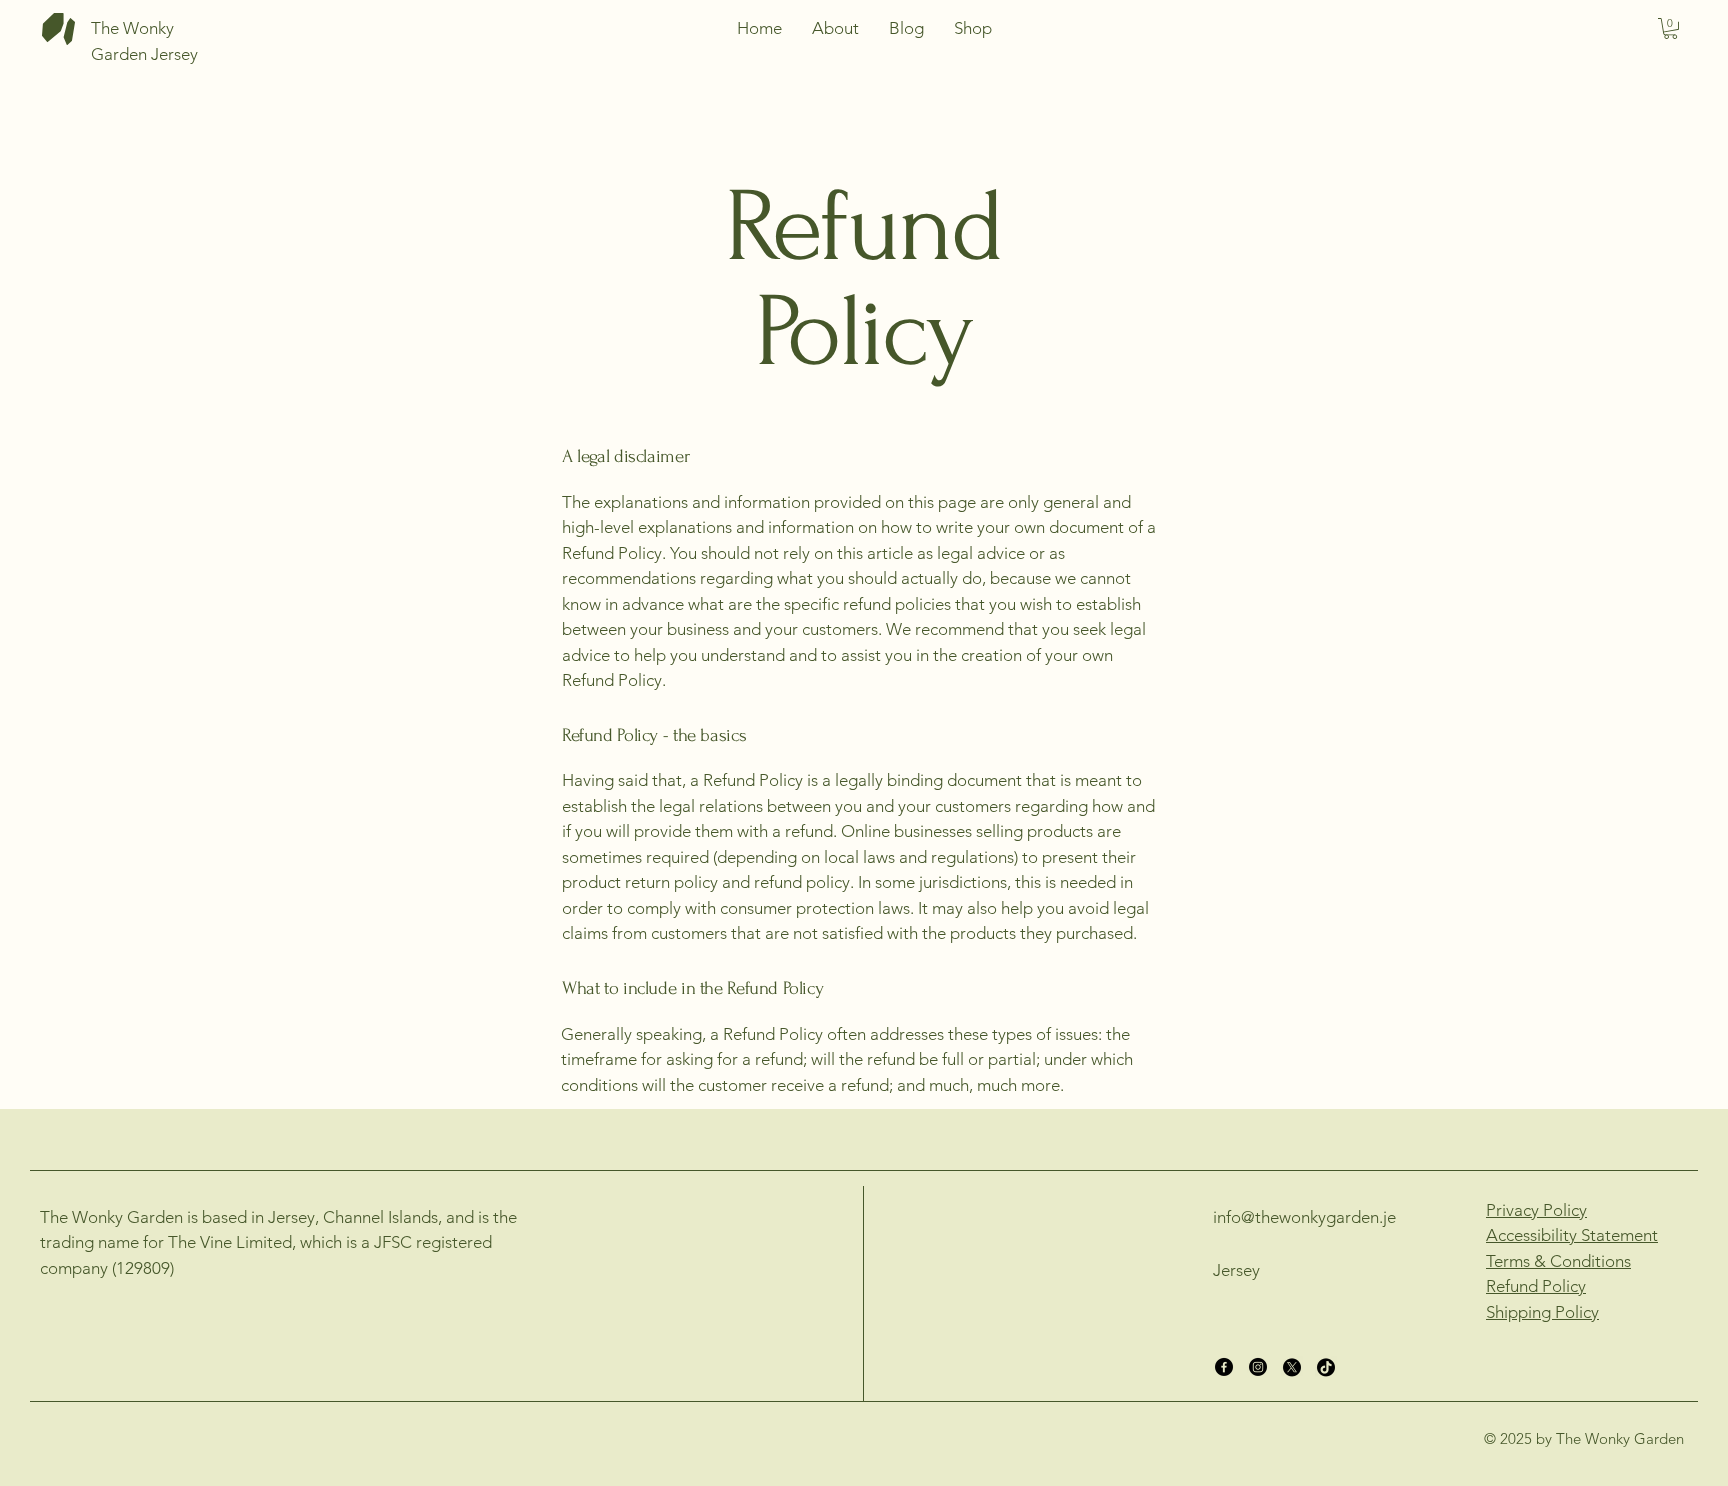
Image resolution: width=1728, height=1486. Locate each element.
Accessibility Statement (1572, 1235)
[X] (1292, 1367)
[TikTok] (1326, 1367)
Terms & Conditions (1558, 1261)
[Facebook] (1224, 1367)
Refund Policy (1536, 1286)
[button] (1670, 28)
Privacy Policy (1536, 1210)
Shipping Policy (1542, 1312)
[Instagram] (1258, 1367)
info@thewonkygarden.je (1304, 1217)
